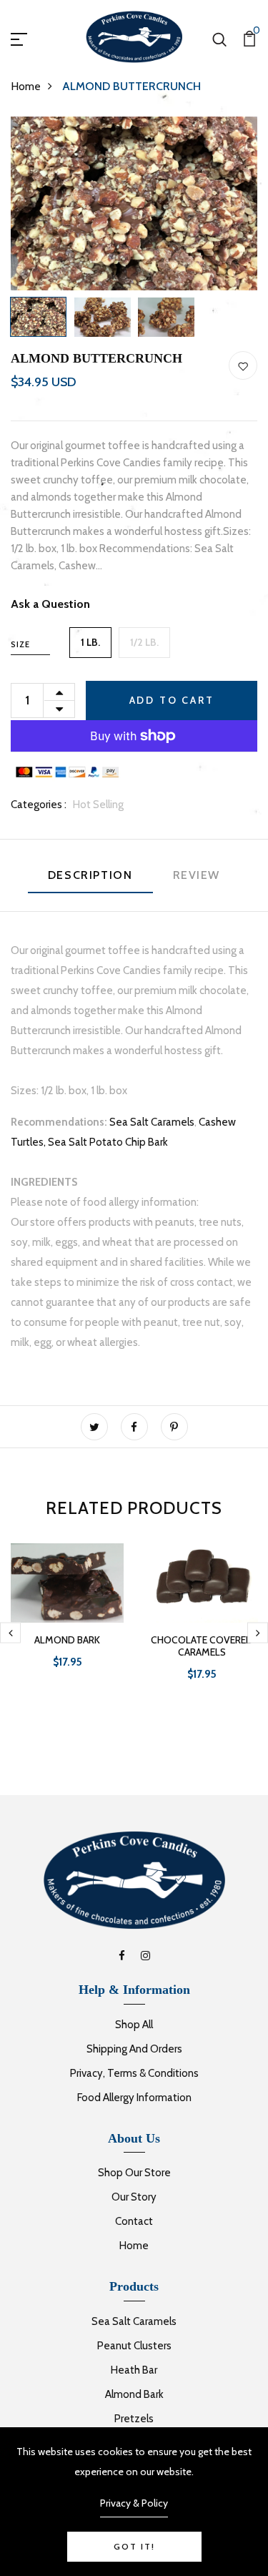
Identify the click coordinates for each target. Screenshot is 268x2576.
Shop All (134, 2025)
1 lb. (90, 642)
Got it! (134, 2546)
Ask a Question (50, 604)
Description (90, 875)
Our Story (134, 2197)
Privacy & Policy (134, 2503)
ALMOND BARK (67, 1640)
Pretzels (134, 2419)
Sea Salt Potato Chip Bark (108, 1142)
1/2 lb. (144, 642)
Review (197, 875)
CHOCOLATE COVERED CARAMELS (202, 1646)
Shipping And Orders (134, 2049)
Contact (134, 2221)
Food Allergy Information (134, 2098)
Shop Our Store (134, 2173)
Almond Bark (134, 2394)
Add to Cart (172, 700)
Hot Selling (98, 805)
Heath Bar (134, 2370)
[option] (134, 203)
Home (26, 86)
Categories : (39, 805)
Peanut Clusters (134, 2346)
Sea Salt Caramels (152, 1122)
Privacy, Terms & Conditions (134, 2073)
